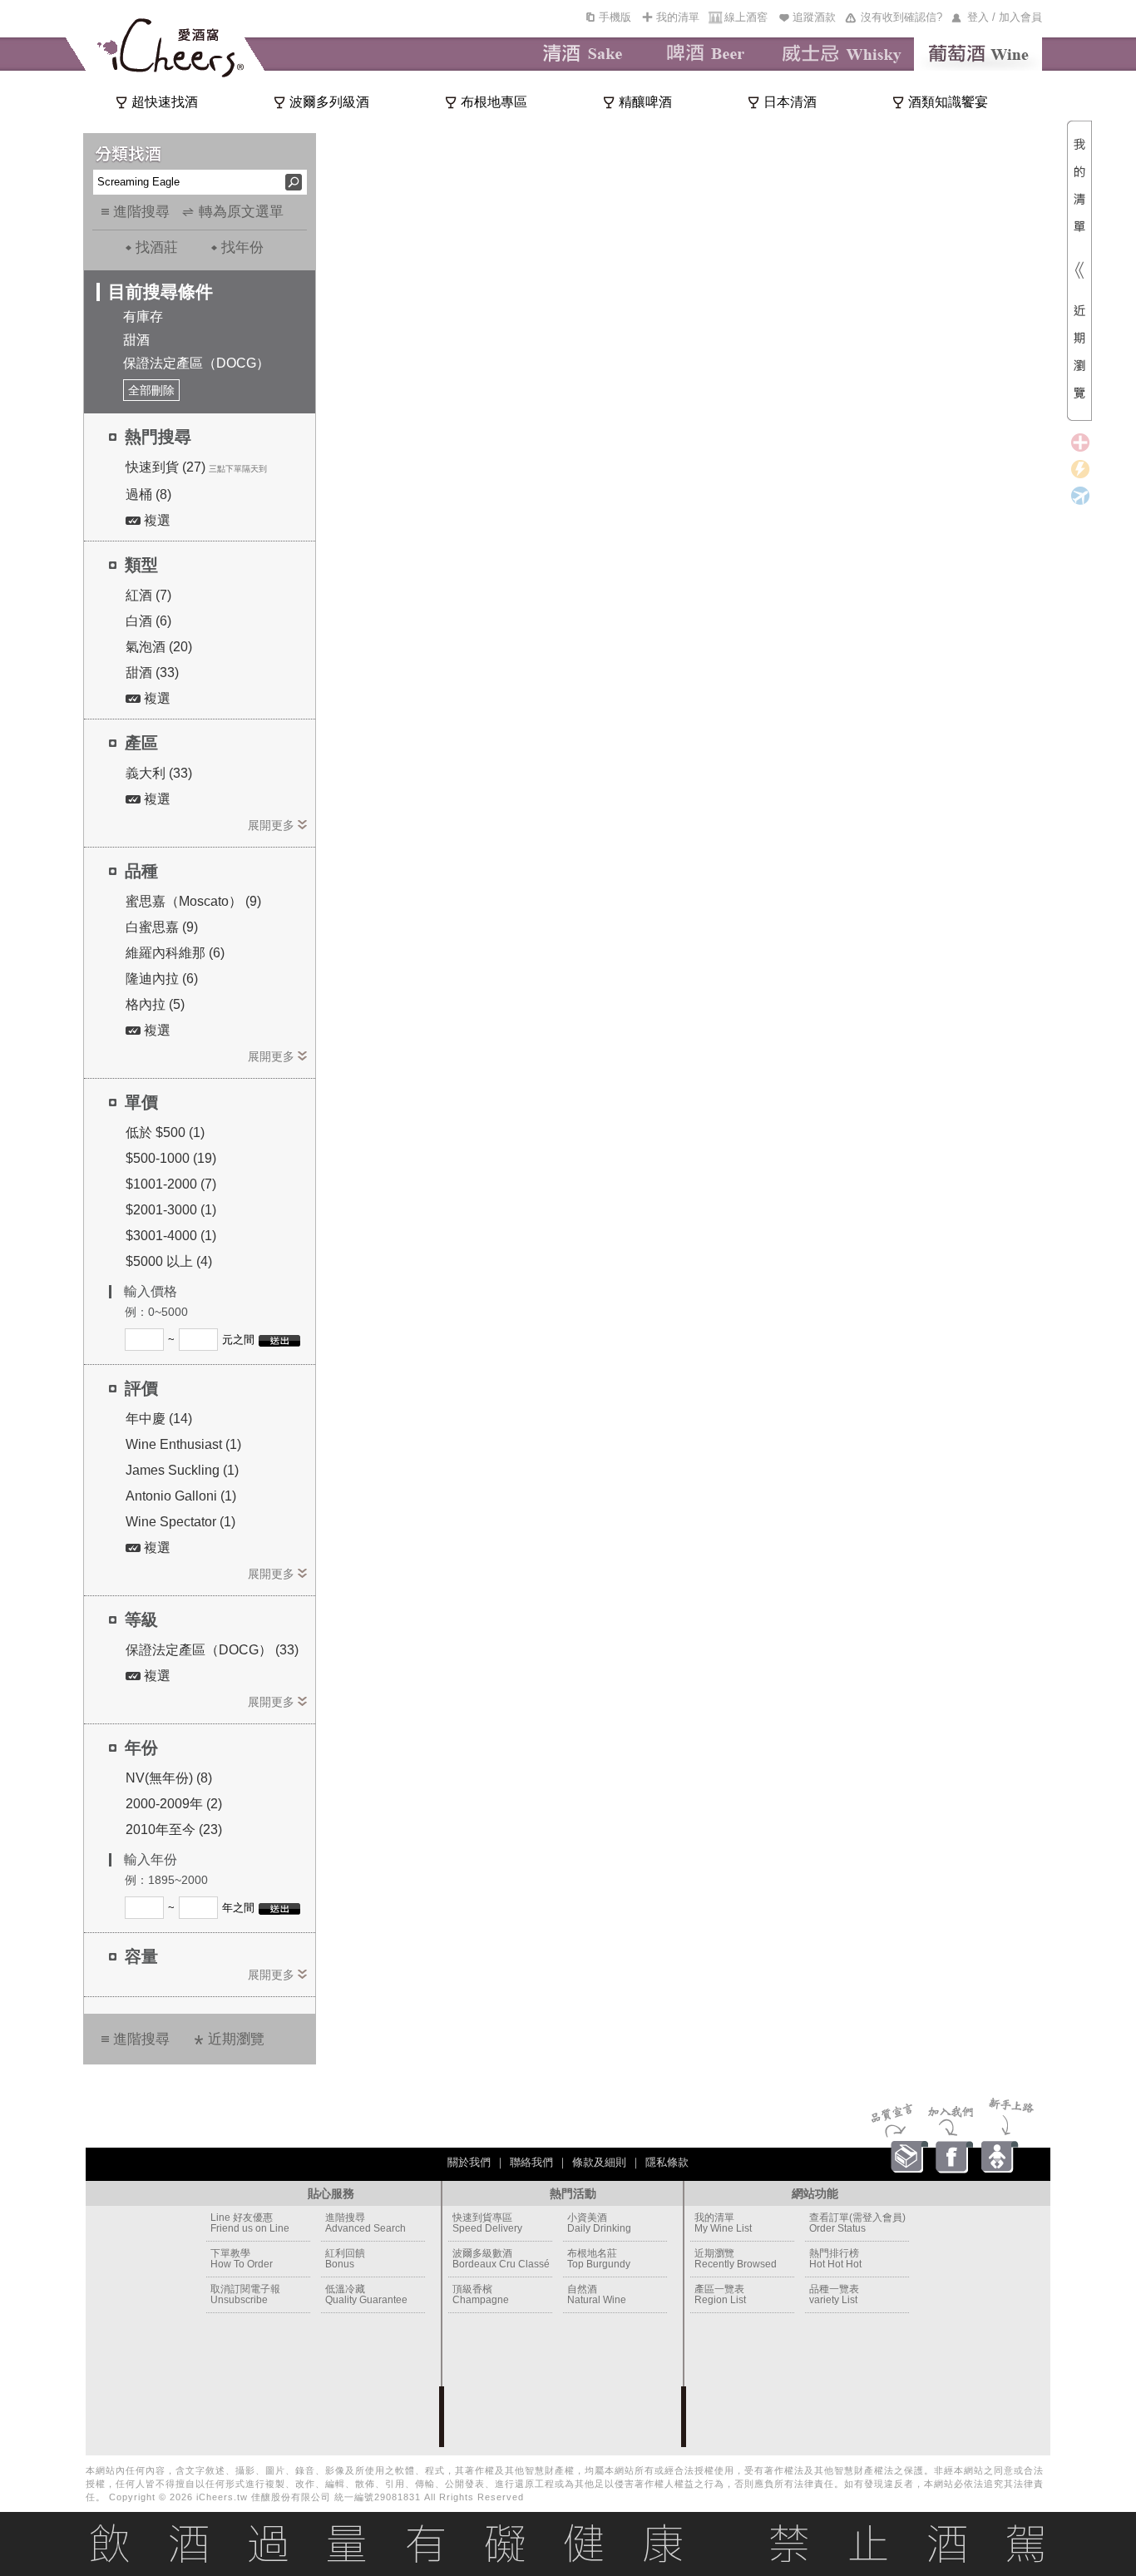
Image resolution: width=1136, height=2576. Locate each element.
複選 (156, 520)
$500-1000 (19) (171, 1158)
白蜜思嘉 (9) (162, 927)
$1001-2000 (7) (171, 1184)
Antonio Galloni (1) (181, 1496)
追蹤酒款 (814, 17)
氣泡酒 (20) (159, 647)
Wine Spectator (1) (180, 1522)
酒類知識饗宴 (948, 102)
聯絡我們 (531, 2162)
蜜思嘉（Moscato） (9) (193, 901)
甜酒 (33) (152, 672)
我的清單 (678, 17)
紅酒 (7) (148, 595)
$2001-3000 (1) (171, 1210)
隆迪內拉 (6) (162, 979)
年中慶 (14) (159, 1419)
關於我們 (469, 2162)
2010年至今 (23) (174, 1829)
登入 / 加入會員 (1005, 17)
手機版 (615, 17)
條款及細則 (599, 2162)
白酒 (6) (148, 621)
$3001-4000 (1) (171, 1236)
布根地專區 (494, 102)
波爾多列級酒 (329, 102)
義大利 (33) (159, 773)
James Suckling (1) (182, 1470)
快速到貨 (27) (165, 467)
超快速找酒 (165, 102)
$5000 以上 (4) (169, 1261)
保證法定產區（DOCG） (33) (212, 1650)
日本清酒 (790, 102)
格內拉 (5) (155, 1004)
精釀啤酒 (645, 102)
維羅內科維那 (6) (175, 953)
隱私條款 (667, 2162)
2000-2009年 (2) (174, 1804)
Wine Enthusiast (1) (183, 1444)
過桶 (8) (148, 494)
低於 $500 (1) (165, 1132)
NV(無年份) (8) (169, 1778)
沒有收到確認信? (901, 17)
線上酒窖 (746, 17)
